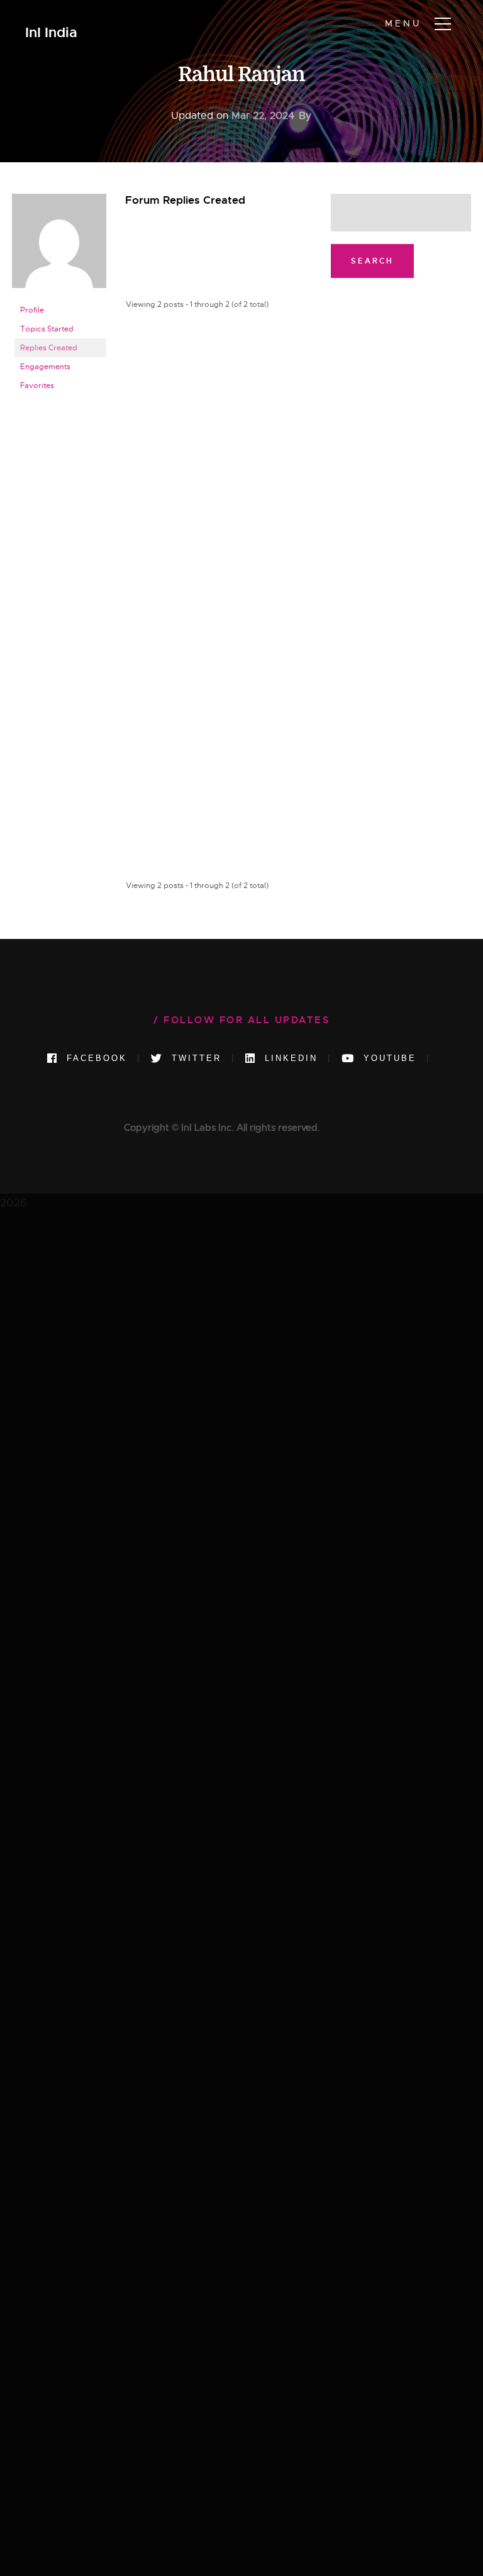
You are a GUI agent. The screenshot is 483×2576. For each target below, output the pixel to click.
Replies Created (49, 348)
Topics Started (47, 329)
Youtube (388, 1058)
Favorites (37, 386)
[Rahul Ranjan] (59, 246)
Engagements (45, 367)
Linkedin (289, 1058)
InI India (51, 33)
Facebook (95, 1058)
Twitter (194, 1058)
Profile (32, 310)
